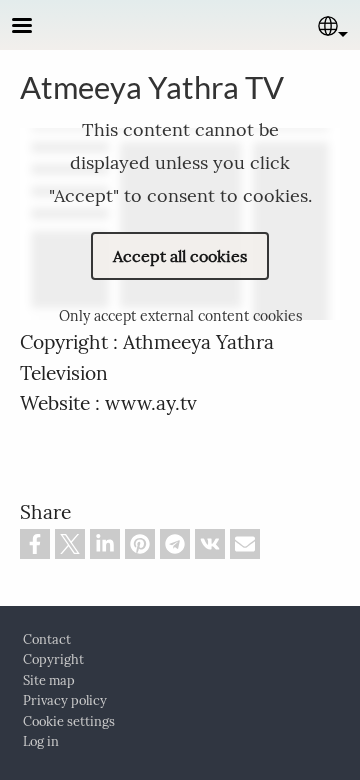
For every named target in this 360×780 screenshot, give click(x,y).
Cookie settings (69, 721)
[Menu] (34, 27)
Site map (49, 680)
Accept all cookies (180, 256)
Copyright (53, 659)
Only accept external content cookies (180, 316)
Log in (41, 741)
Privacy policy (65, 700)
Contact (47, 639)
